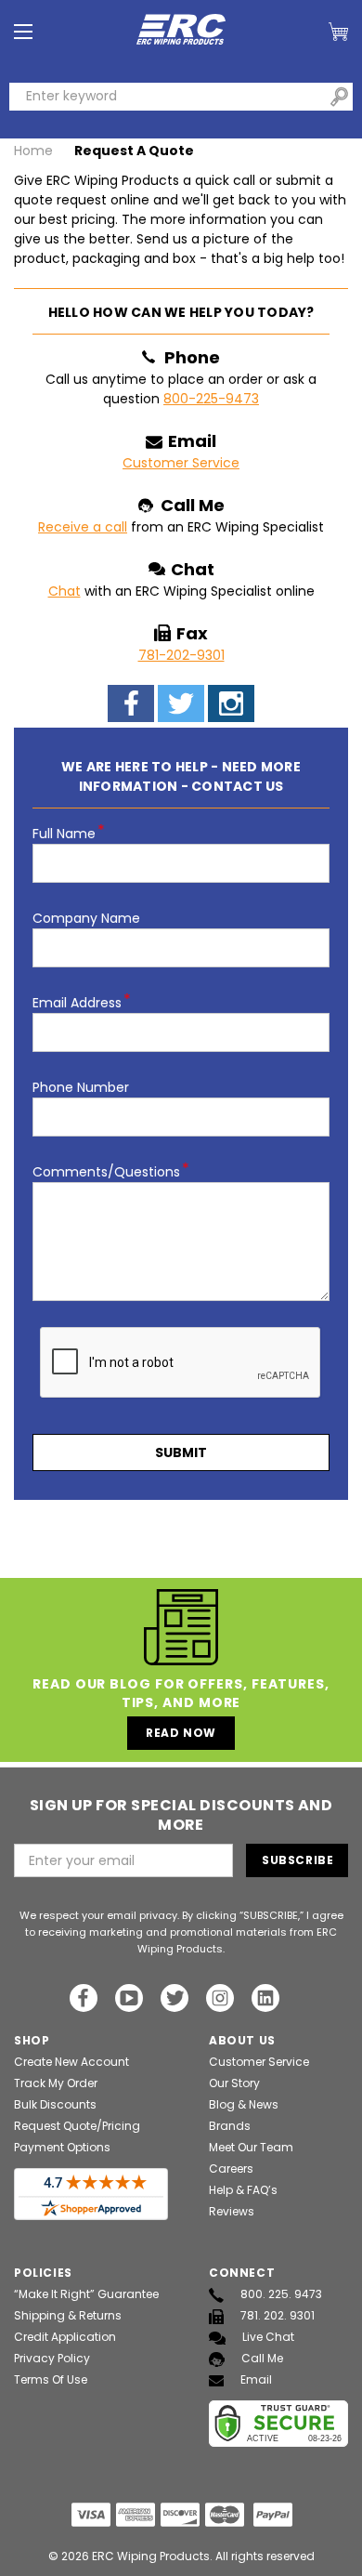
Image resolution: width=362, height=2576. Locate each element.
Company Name (86, 918)
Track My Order (56, 2083)
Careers (231, 2169)
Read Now (181, 1733)
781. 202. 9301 (278, 2315)
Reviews (232, 2211)
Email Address (82, 1003)
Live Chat (268, 2337)
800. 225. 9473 (281, 2294)
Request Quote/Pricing (77, 2126)
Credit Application (65, 2337)
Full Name (69, 834)
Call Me (262, 2358)
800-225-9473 (211, 399)
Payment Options (62, 2147)
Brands (230, 2126)
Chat (65, 591)
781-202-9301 (181, 655)
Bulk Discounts (55, 2104)
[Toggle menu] (23, 33)
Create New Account (71, 2062)
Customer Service (181, 463)
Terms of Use (51, 2379)
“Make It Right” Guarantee (86, 2294)
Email (256, 2379)
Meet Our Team (251, 2147)
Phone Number (81, 1087)
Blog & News (244, 2104)
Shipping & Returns (68, 2315)
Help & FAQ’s (243, 2190)
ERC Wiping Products (151, 2556)
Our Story (234, 2083)
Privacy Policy (52, 2358)
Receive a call (83, 527)
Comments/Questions (111, 1172)
